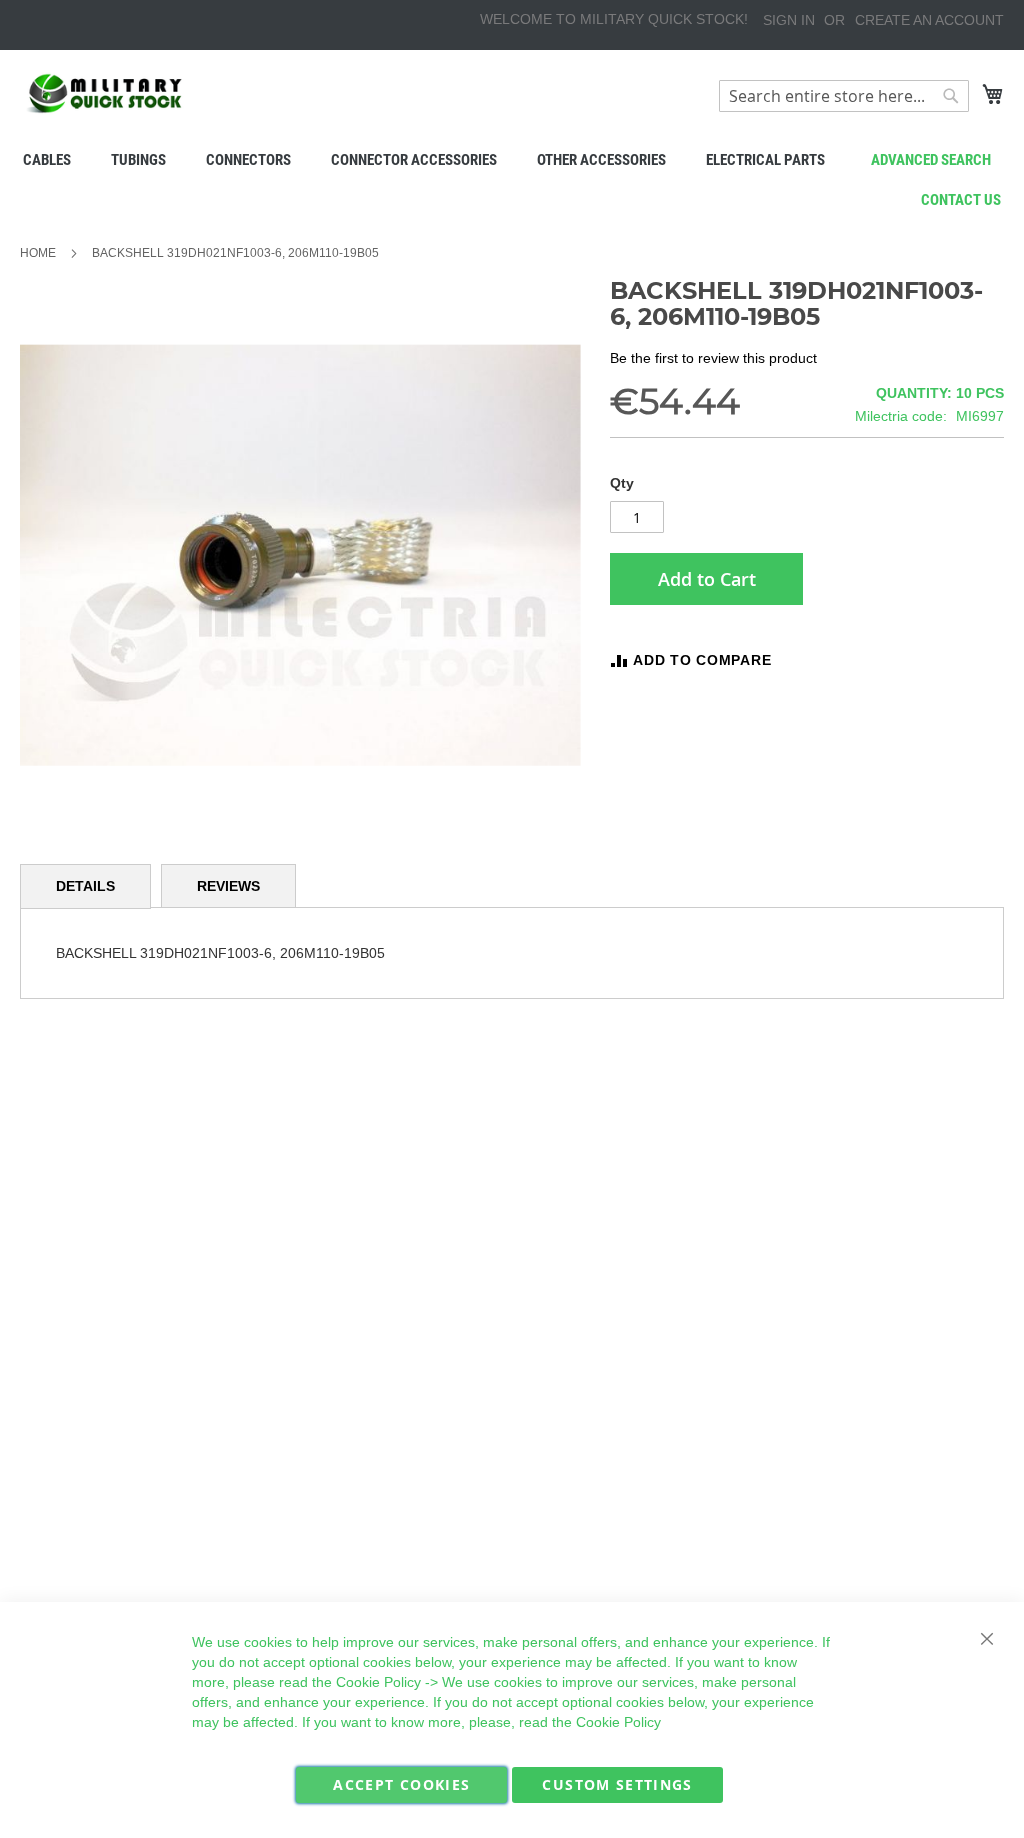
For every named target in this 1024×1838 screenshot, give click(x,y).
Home (38, 253)
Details (85, 886)
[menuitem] (47, 160)
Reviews (228, 886)
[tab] (85, 886)
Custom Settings (617, 1784)
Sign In (789, 20)
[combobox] (844, 96)
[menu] (512, 160)
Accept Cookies (401, 1784)
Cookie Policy (378, 1682)
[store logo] (105, 93)
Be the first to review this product (713, 358)
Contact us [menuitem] (961, 200)
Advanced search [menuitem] (931, 160)
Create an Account (929, 20)
